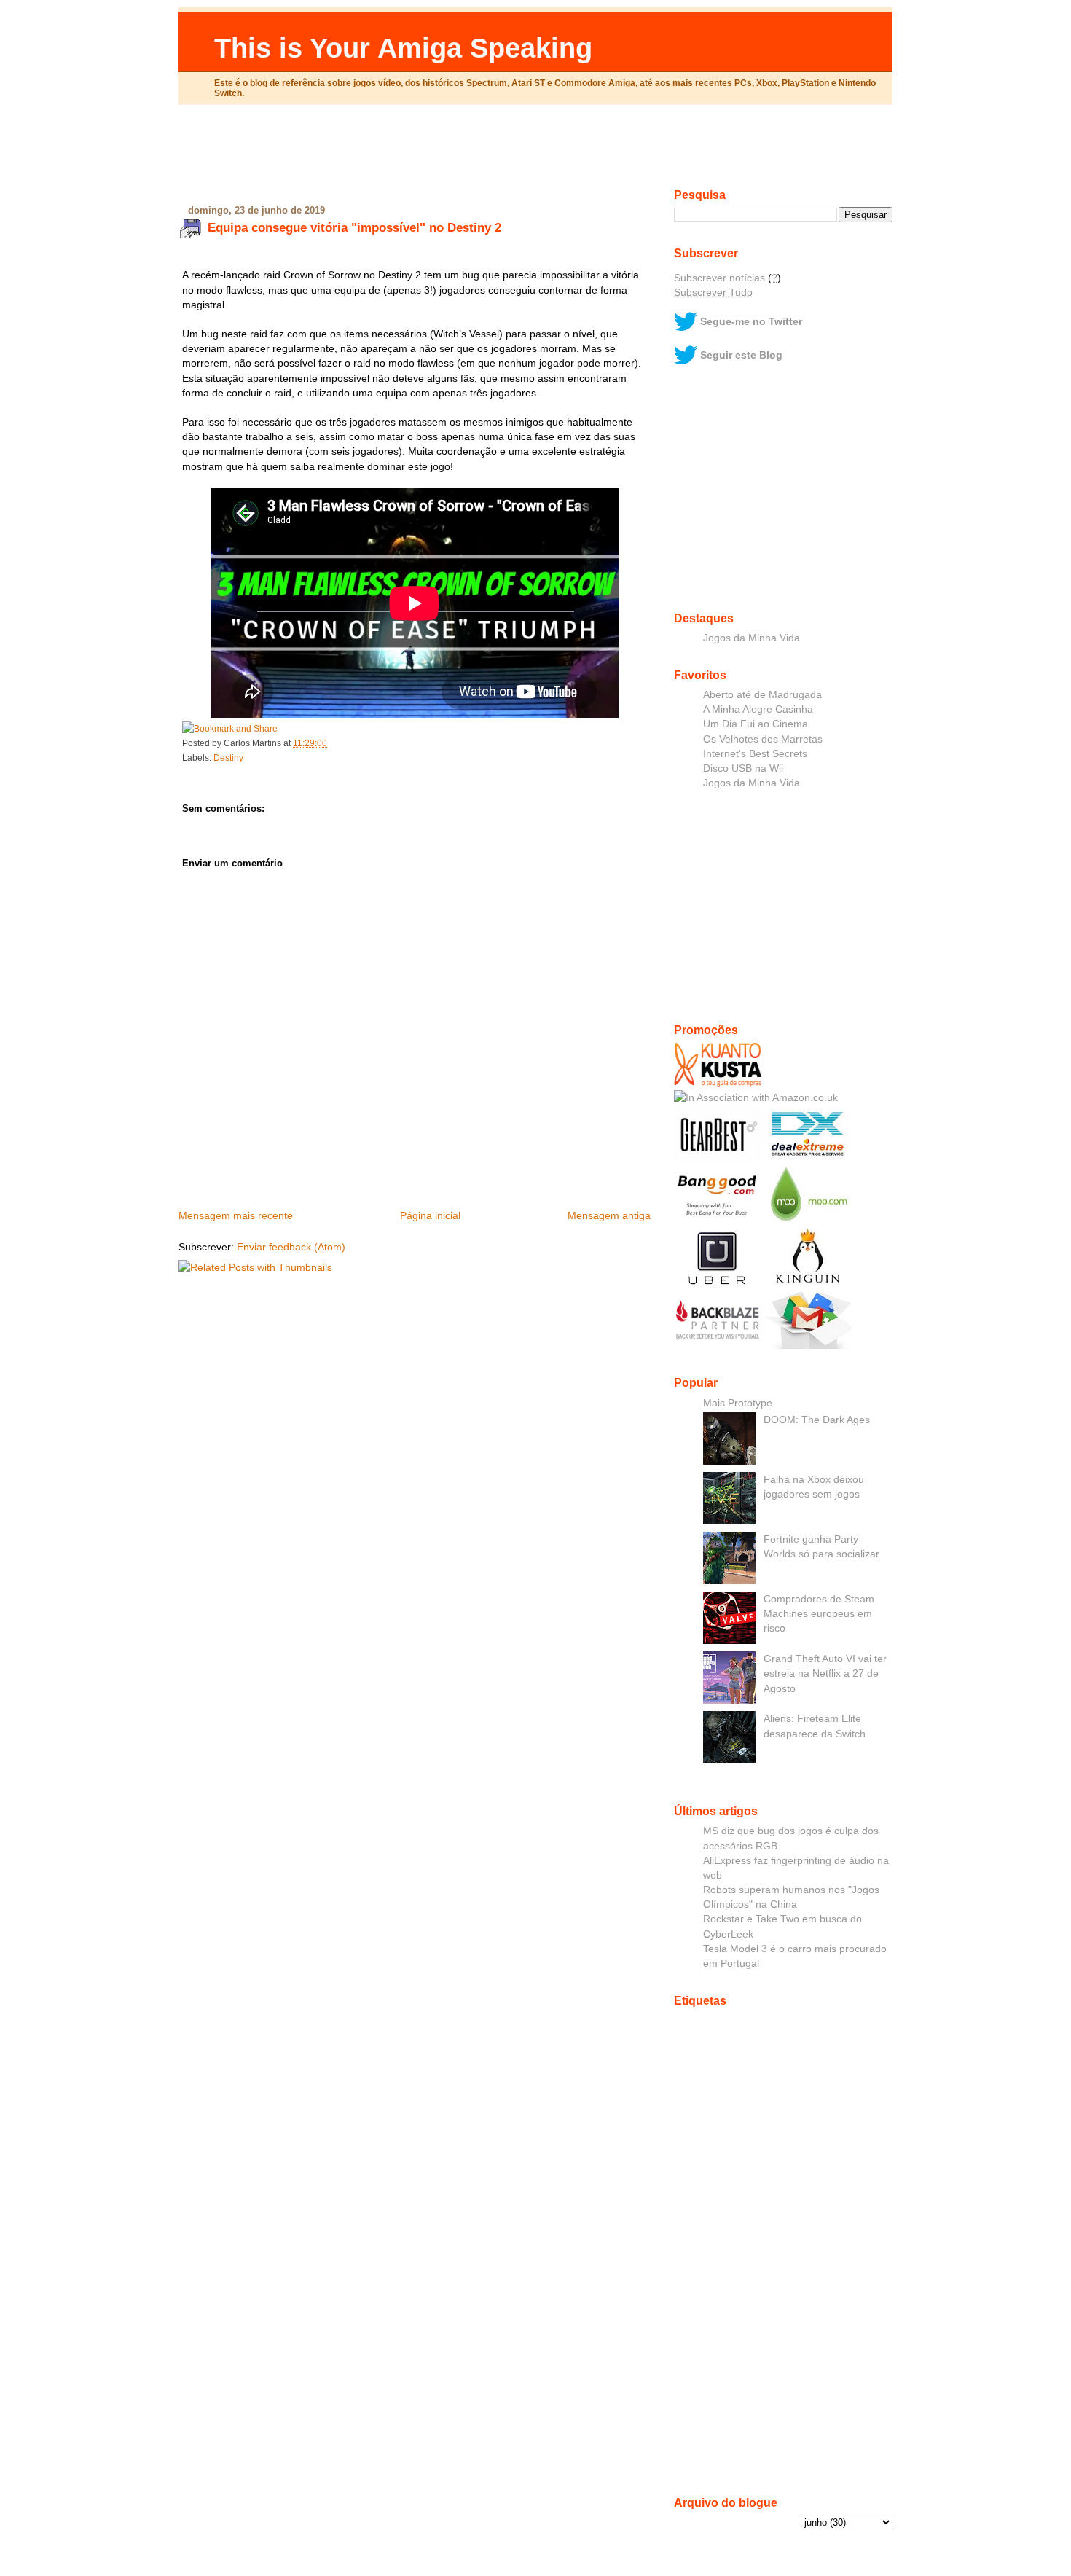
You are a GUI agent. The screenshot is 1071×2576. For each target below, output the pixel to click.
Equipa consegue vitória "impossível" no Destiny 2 (354, 227)
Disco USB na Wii (743, 768)
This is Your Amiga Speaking (403, 48)
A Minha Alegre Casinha (758, 709)
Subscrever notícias (719, 278)
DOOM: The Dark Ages (817, 1420)
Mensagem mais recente (236, 1215)
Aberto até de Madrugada (762, 694)
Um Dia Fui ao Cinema (756, 724)
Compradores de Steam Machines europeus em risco (819, 1613)
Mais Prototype (738, 1403)
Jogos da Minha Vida (752, 638)
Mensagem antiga (609, 1215)
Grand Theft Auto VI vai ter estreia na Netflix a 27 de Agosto (825, 1673)
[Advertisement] (535, 152)
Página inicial (430, 1215)
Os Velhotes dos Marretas (763, 739)
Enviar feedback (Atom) (291, 1247)
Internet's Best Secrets (755, 753)
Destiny (228, 758)
